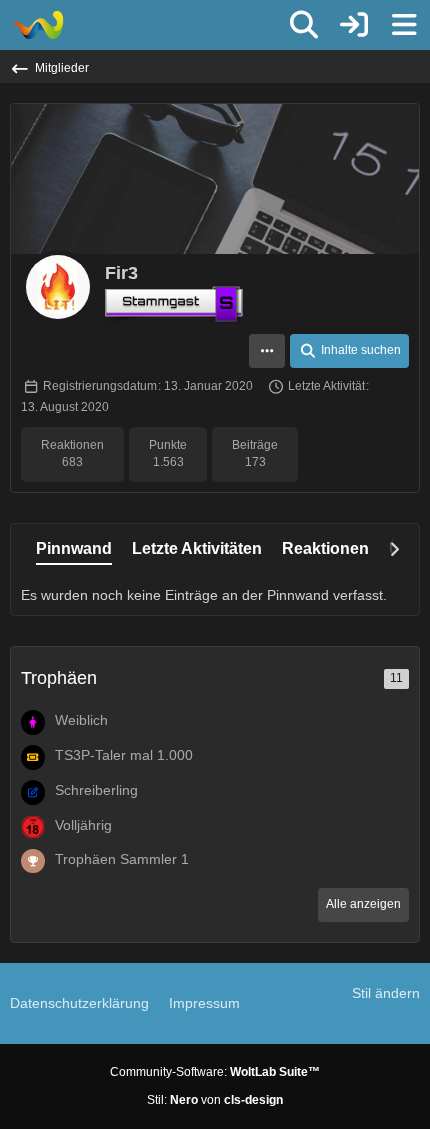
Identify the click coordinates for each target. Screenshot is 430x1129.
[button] (267, 351)
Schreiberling (96, 790)
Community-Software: (215, 1072)
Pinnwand (74, 548)
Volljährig (83, 825)
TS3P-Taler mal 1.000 (124, 755)
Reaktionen (325, 548)
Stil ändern (386, 993)
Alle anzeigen (363, 904)
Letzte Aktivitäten (197, 548)
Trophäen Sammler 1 (122, 859)
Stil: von (215, 1100)
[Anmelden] (354, 25)
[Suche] (304, 25)
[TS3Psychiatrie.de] (37, 25)
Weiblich (81, 720)
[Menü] (404, 25)
